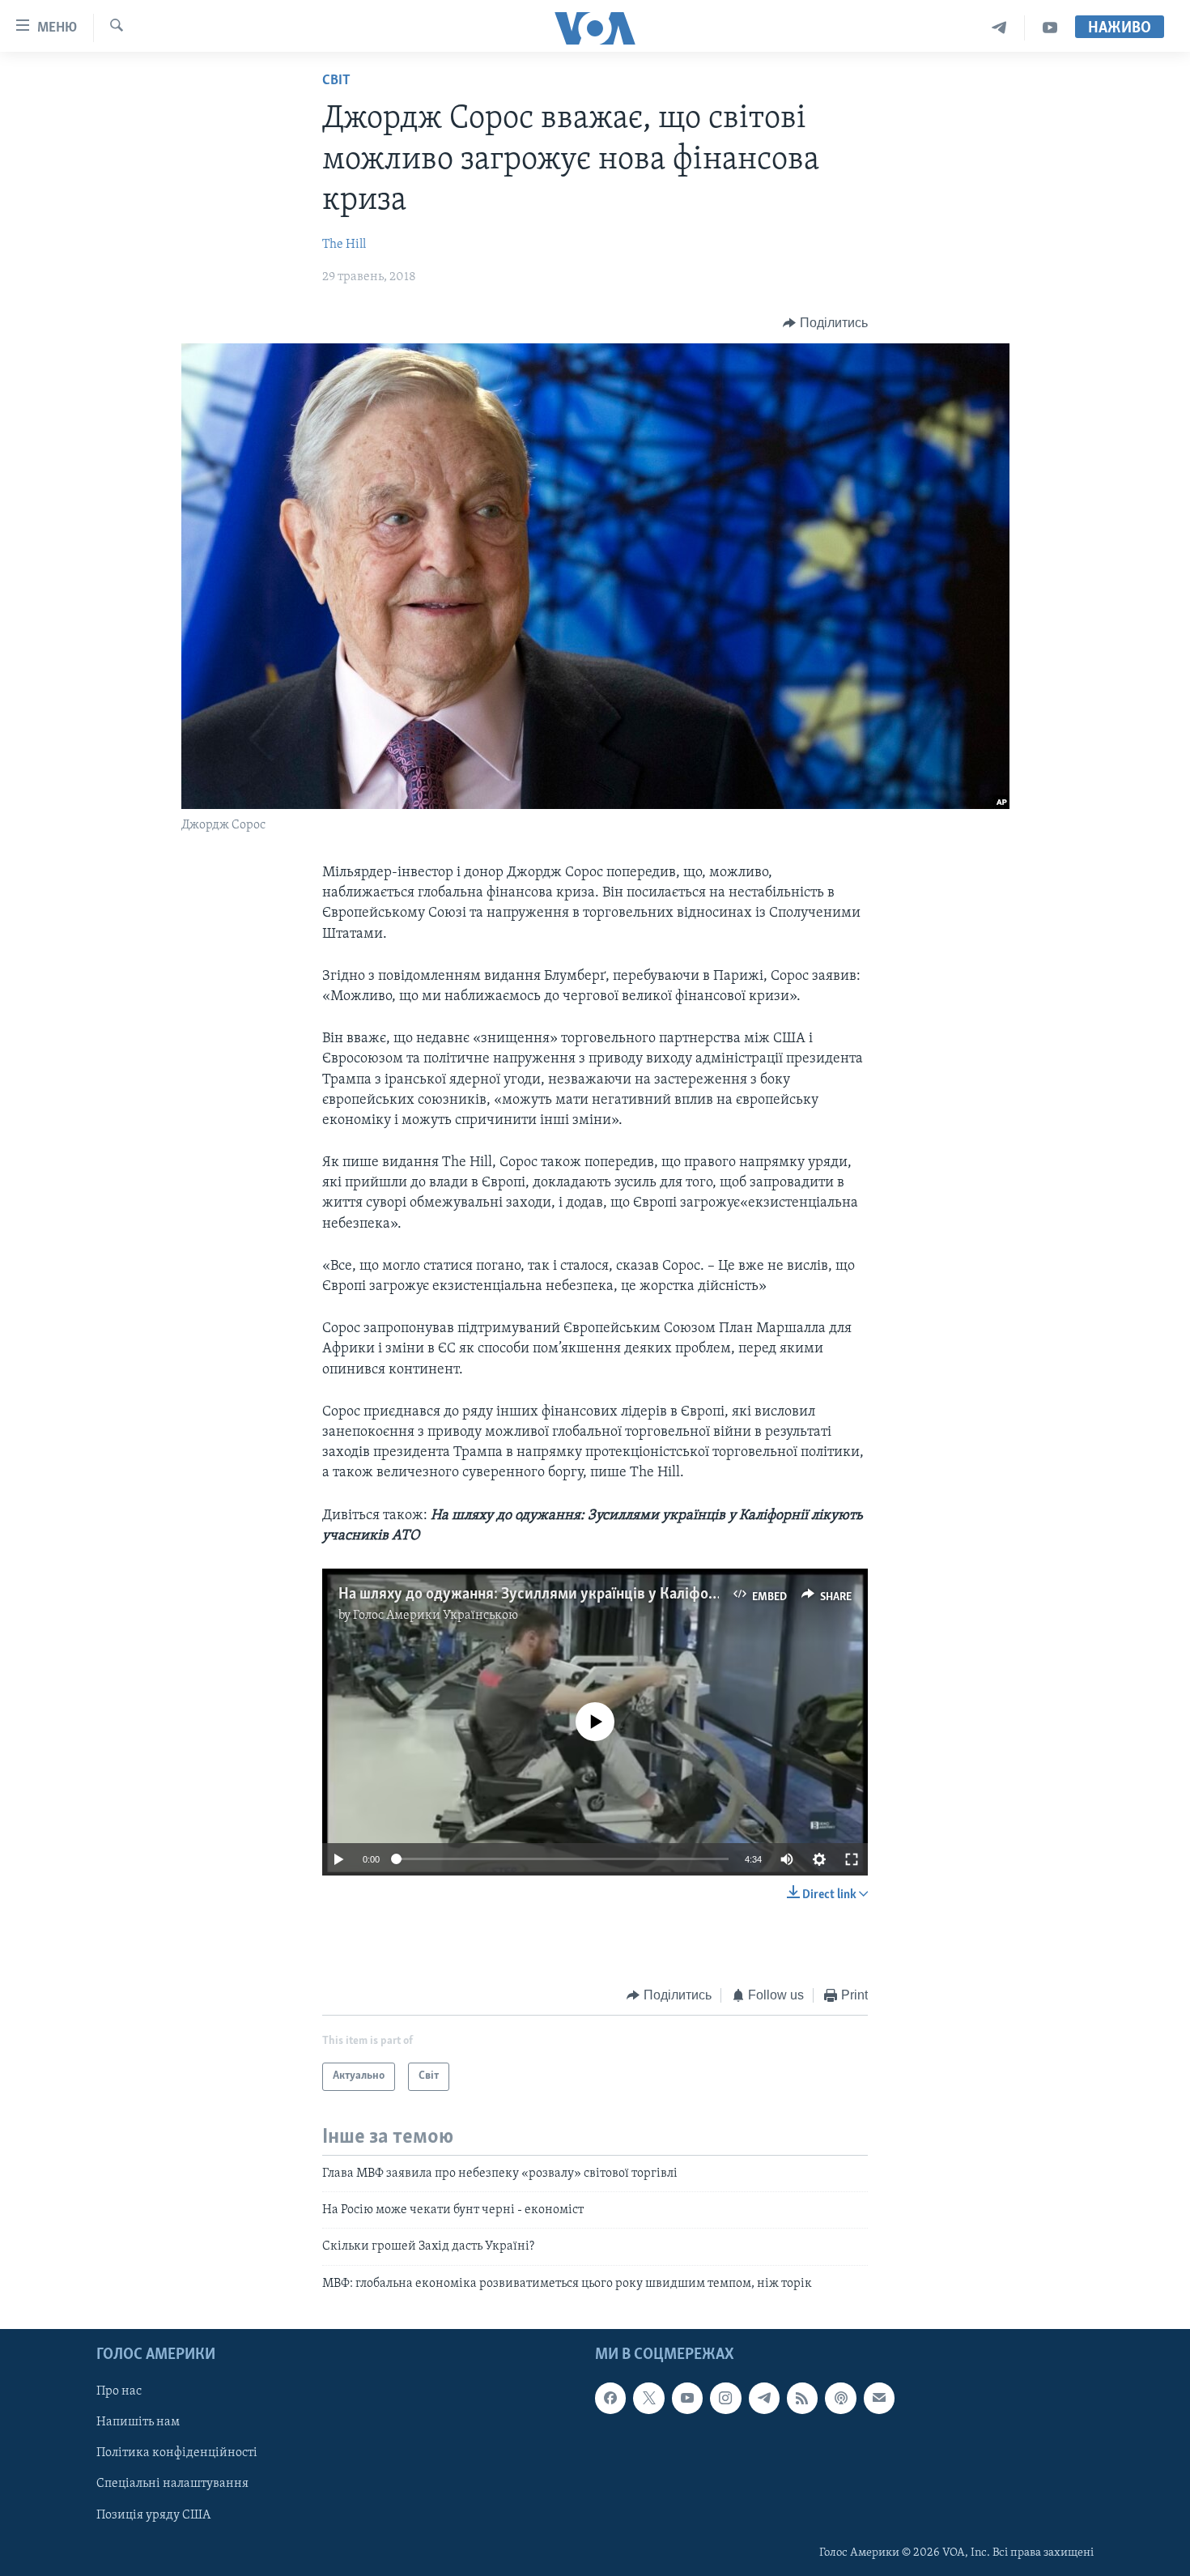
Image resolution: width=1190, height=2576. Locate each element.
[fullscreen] (852, 1859)
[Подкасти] (840, 2398)
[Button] (825, 323)
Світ (336, 81)
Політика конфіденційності (177, 2454)
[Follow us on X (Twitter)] (648, 2398)
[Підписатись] (879, 2398)
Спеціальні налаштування (172, 2484)
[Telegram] (999, 28)
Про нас (119, 2391)
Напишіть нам (138, 2422)
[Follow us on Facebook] (610, 2398)
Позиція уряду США (153, 2515)
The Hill (344, 245)
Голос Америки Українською (436, 1616)
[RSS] (802, 2398)
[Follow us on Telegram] (764, 2398)
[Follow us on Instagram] (725, 2398)
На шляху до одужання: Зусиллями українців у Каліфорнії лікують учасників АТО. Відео (637, 1595)
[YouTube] (1050, 28)
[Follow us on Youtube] (687, 2398)
